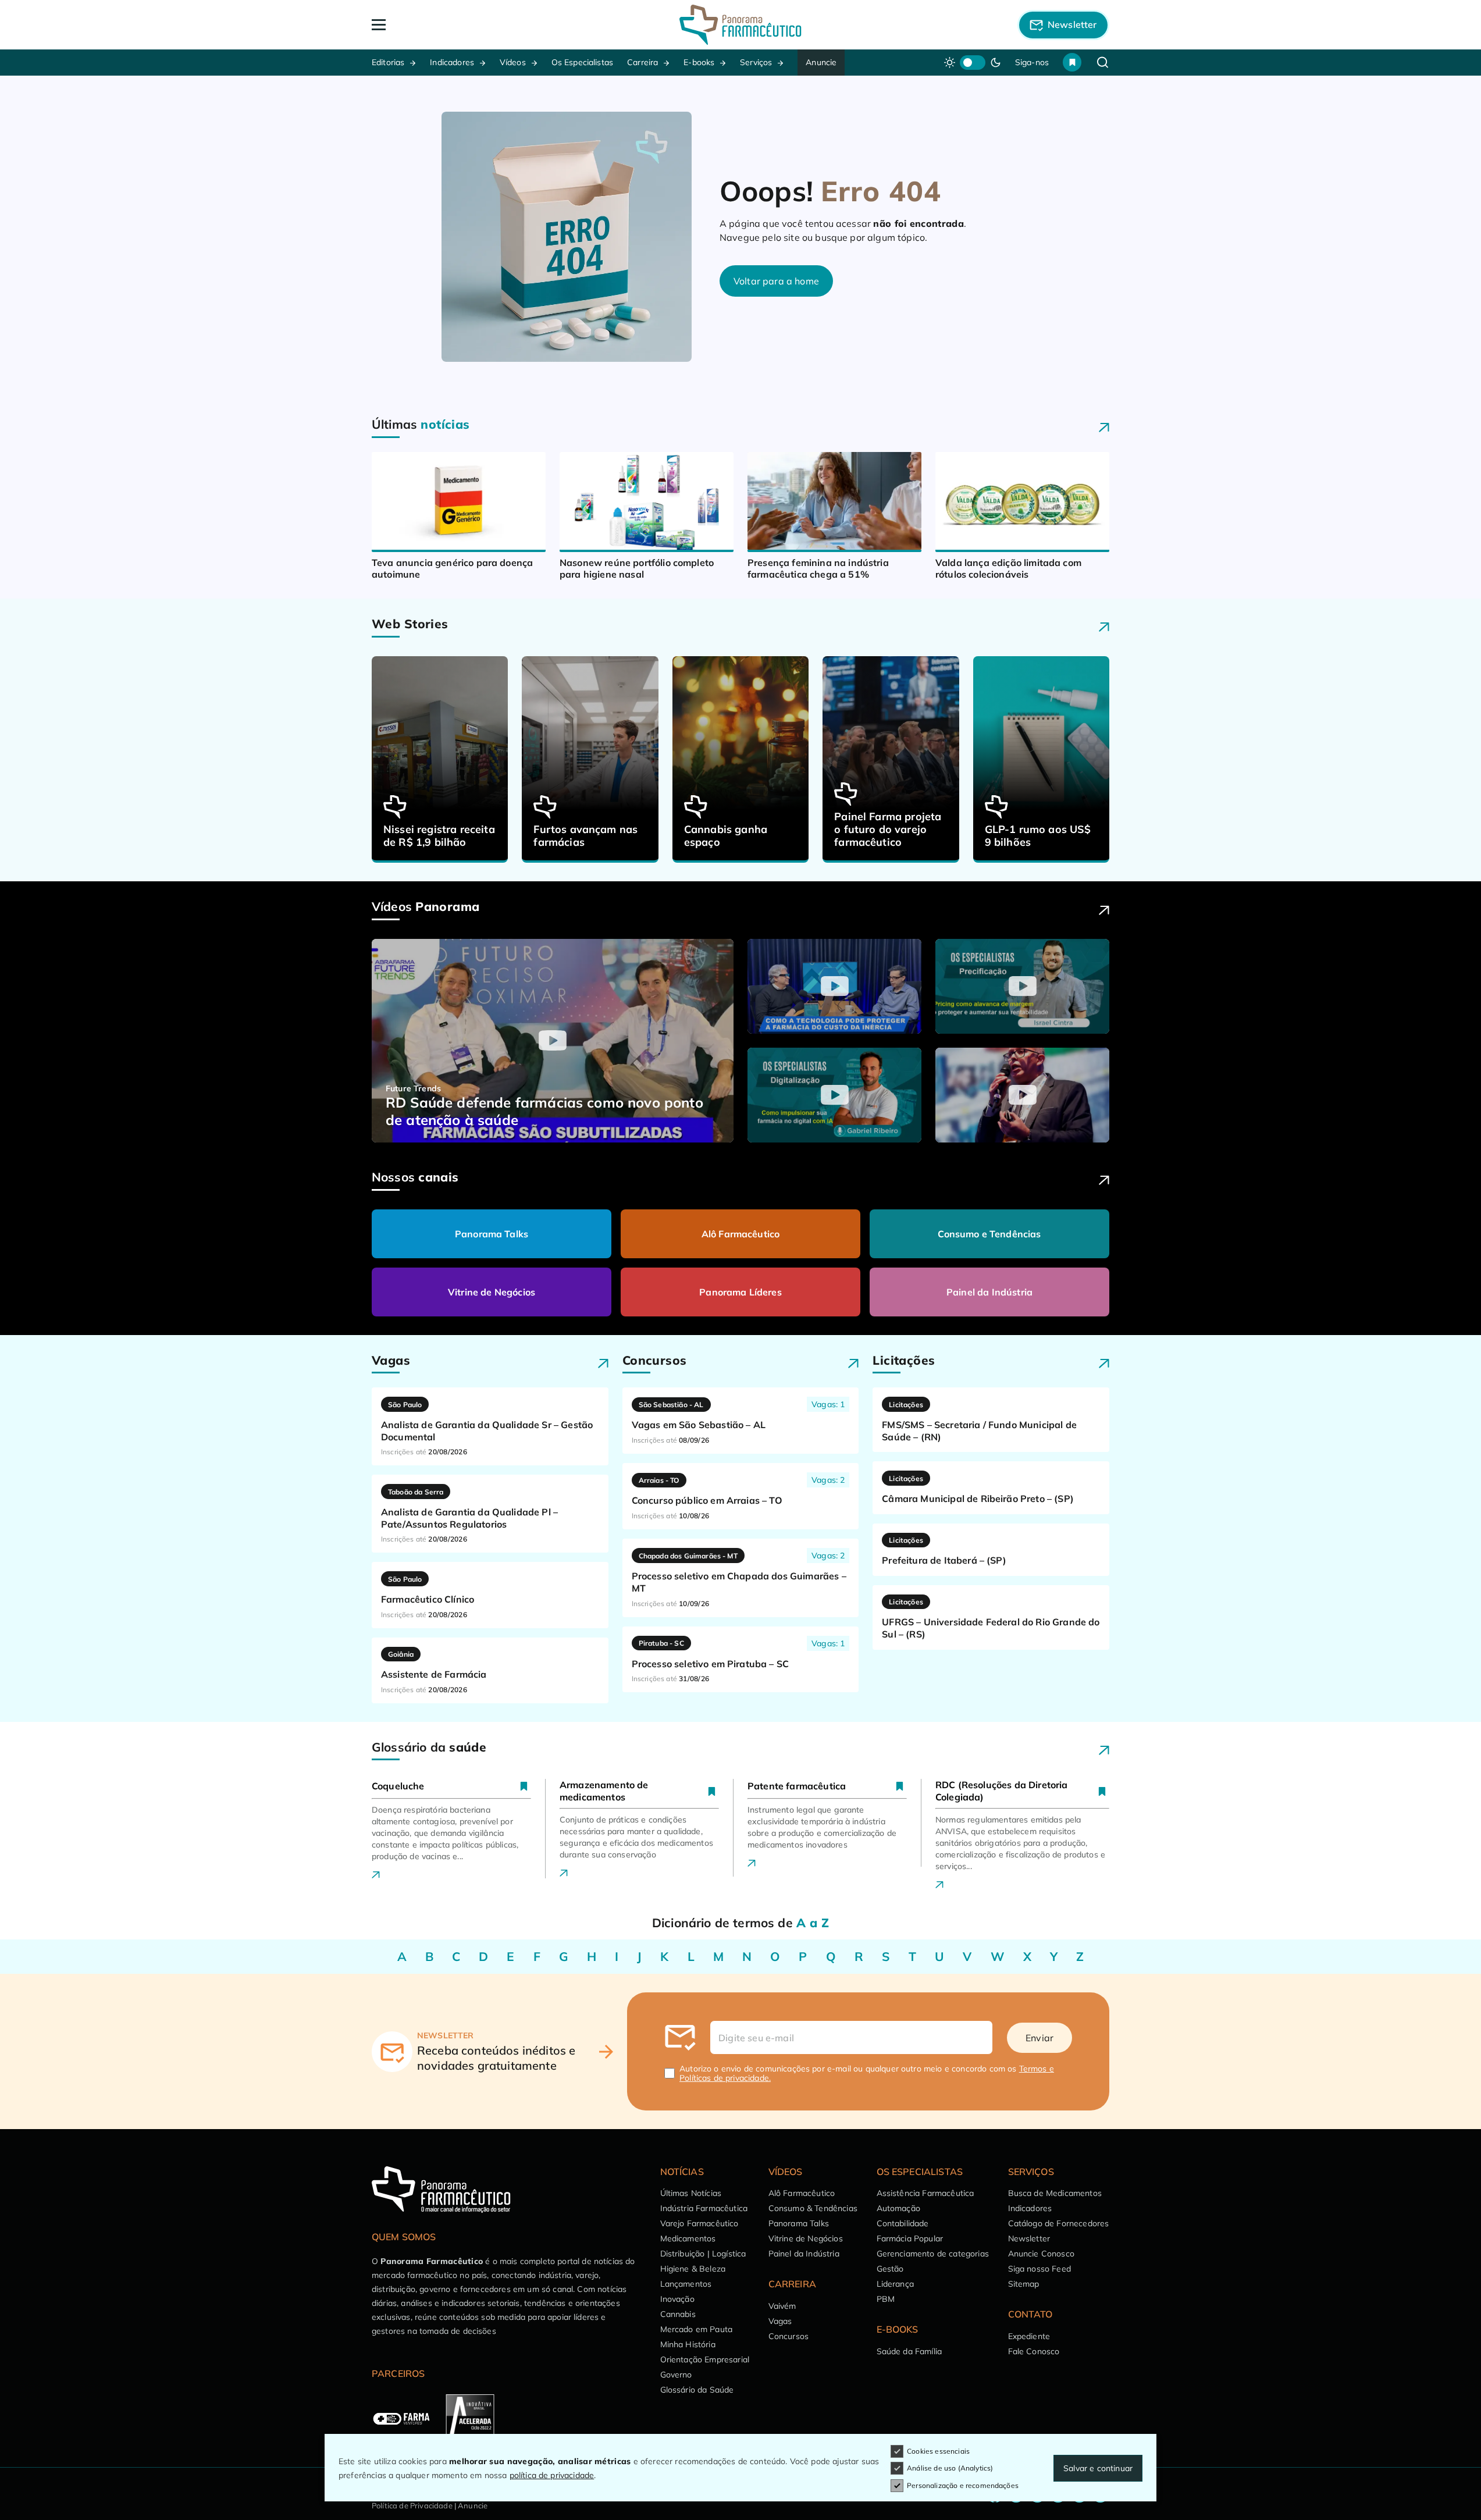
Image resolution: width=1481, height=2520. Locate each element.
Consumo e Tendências (989, 1234)
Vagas (780, 2321)
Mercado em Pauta (697, 2329)
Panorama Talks (492, 1234)
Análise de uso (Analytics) (950, 2468)
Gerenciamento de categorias (933, 2254)
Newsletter (1029, 2238)
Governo (676, 2375)
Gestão (890, 2269)
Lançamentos (686, 2284)
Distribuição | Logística (703, 2254)
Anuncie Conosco (1041, 2254)
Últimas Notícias (691, 2193)
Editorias (388, 62)
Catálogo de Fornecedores (1059, 2223)
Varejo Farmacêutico (699, 2223)
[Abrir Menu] (446, 25)
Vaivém (782, 2306)
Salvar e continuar (1098, 2468)
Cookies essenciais (938, 2451)
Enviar (1039, 2038)
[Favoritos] (1072, 62)
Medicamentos (688, 2238)
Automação (898, 2208)
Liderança (895, 2284)
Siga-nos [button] (1032, 62)
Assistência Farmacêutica (925, 2193)
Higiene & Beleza (693, 2269)
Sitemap (1024, 2284)
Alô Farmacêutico (741, 1234)
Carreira (642, 62)
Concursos (788, 2336)
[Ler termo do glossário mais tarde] (524, 1786)
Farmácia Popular (910, 2238)
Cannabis (678, 2314)
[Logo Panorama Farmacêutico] (740, 25)
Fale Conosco (1034, 2351)
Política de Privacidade (412, 2505)
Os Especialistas (583, 62)
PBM (886, 2299)
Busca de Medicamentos (1055, 2193)
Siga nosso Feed (1039, 2269)
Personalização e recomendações (963, 2485)
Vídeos (513, 62)
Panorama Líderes (740, 1292)
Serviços (756, 62)
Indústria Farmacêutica (704, 2208)
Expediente (1029, 2336)
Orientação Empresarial (705, 2359)
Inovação (677, 2299)
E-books (699, 62)
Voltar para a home (776, 281)
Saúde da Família (909, 2351)
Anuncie (821, 62)
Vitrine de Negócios (492, 1292)
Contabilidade (903, 2223)
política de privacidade (552, 2475)
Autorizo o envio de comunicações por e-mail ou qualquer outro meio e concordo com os (867, 2073)
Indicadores (452, 62)
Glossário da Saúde (697, 2390)
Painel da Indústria (989, 1292)
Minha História (688, 2344)
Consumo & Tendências (813, 2208)
